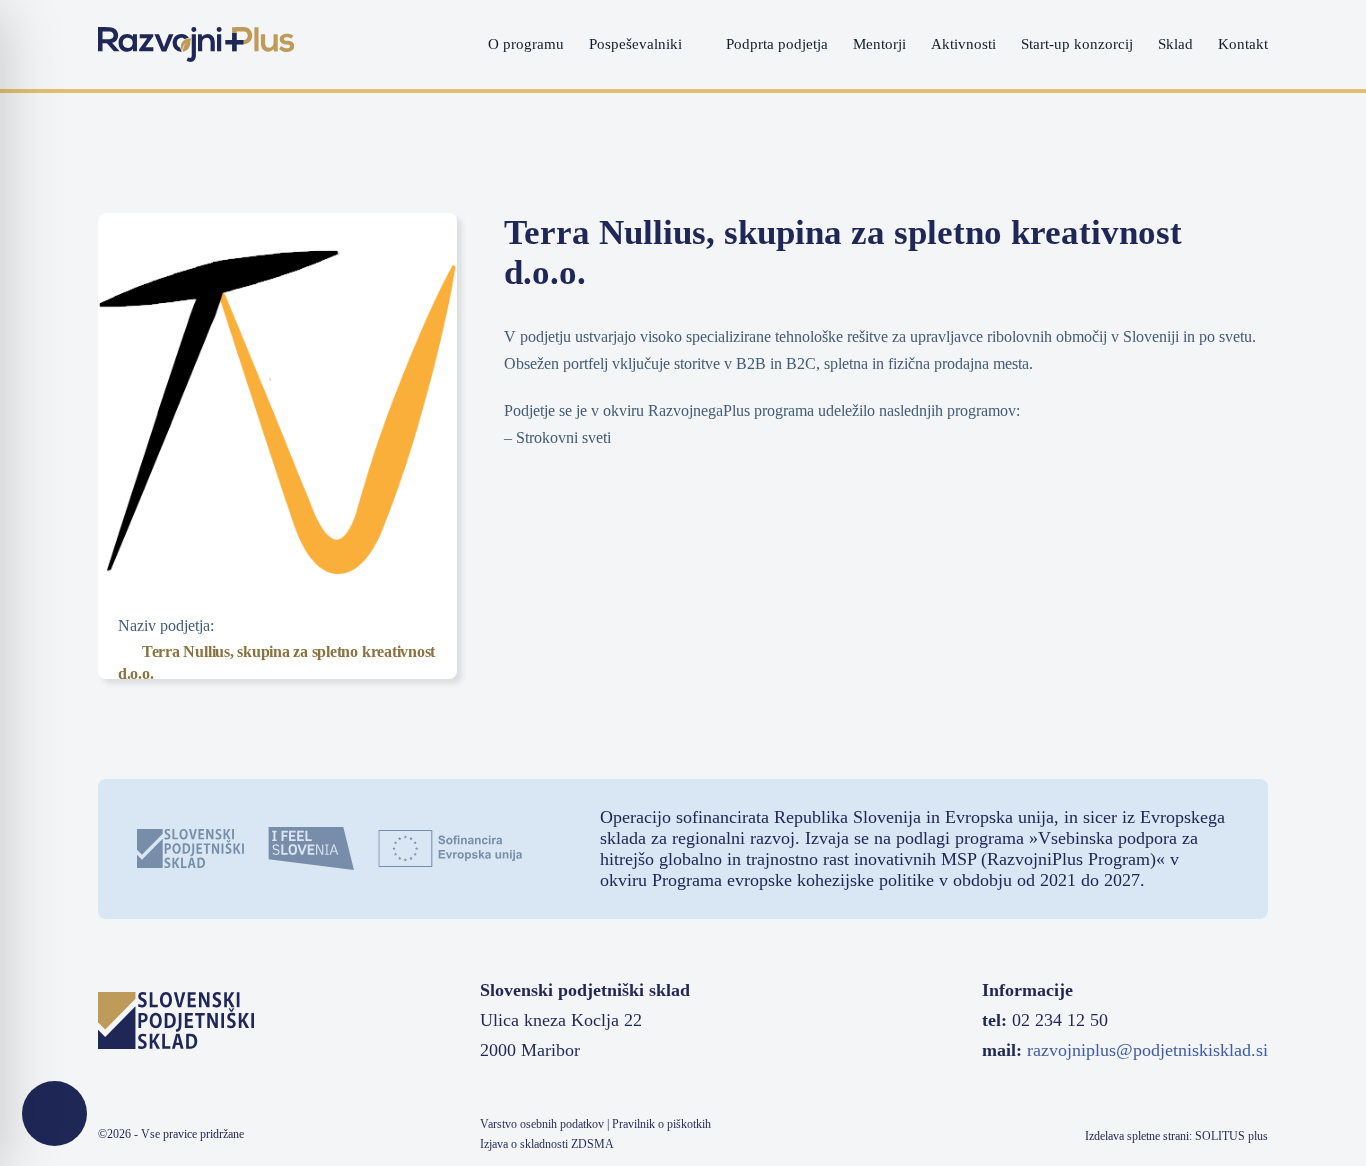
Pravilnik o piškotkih (661, 1124)
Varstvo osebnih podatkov (542, 1124)
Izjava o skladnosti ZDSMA (547, 1144)
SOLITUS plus (1231, 1136)
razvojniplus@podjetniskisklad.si (1147, 1050)
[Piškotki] (54, 1113)
